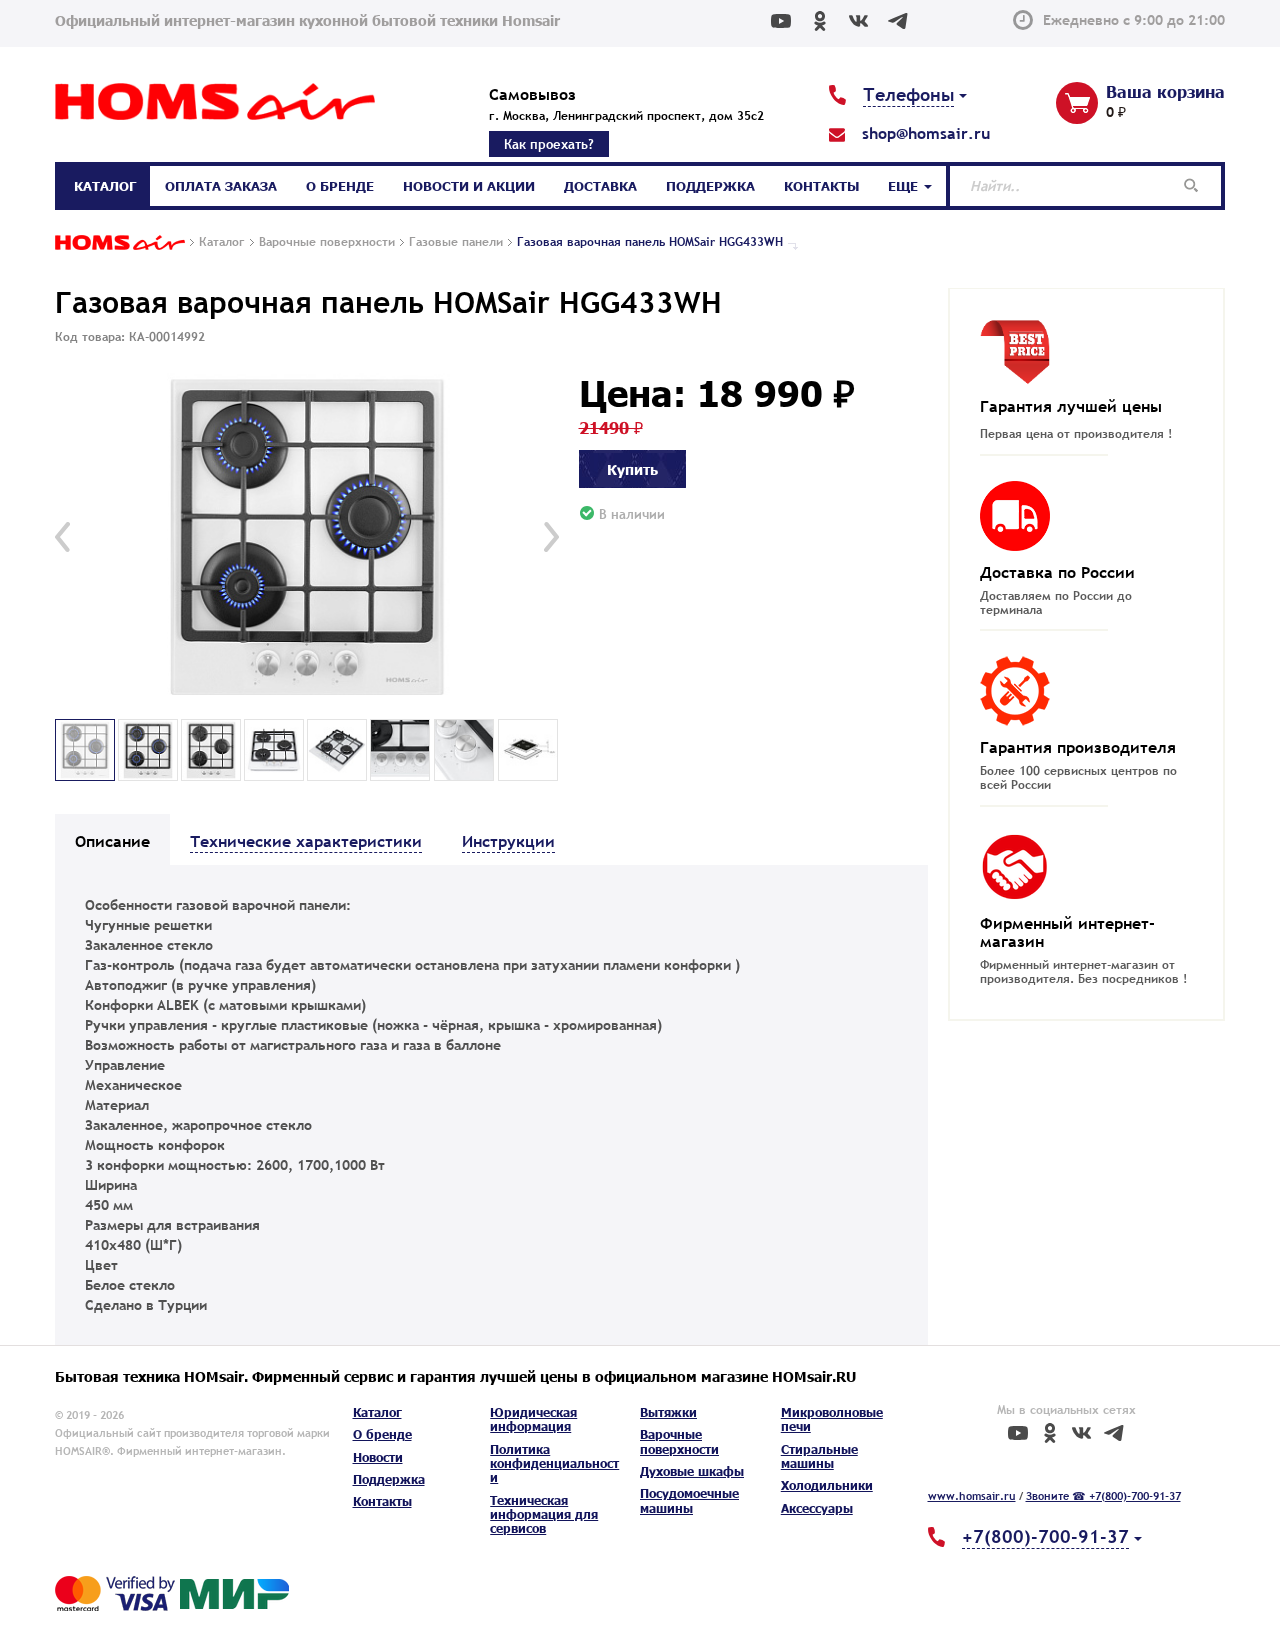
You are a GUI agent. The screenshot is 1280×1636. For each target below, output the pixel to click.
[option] (307, 537)
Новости (378, 1457)
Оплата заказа (221, 186)
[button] (62, 537)
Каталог (105, 186)
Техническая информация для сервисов (544, 1515)
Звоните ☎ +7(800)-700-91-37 (1103, 1496)
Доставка (600, 186)
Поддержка (710, 186)
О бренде (340, 186)
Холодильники (827, 1485)
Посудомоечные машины (689, 1500)
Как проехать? (549, 144)
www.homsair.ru (972, 1496)
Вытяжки (668, 1412)
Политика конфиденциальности (554, 1464)
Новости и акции (469, 186)
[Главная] (120, 244)
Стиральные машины (819, 1456)
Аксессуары (817, 1508)
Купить (632, 469)
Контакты (821, 186)
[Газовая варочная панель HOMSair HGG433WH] (307, 537)
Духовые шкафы (692, 1471)
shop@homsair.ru (926, 133)
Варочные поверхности (679, 1441)
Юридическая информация (533, 1419)
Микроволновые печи (832, 1419)
